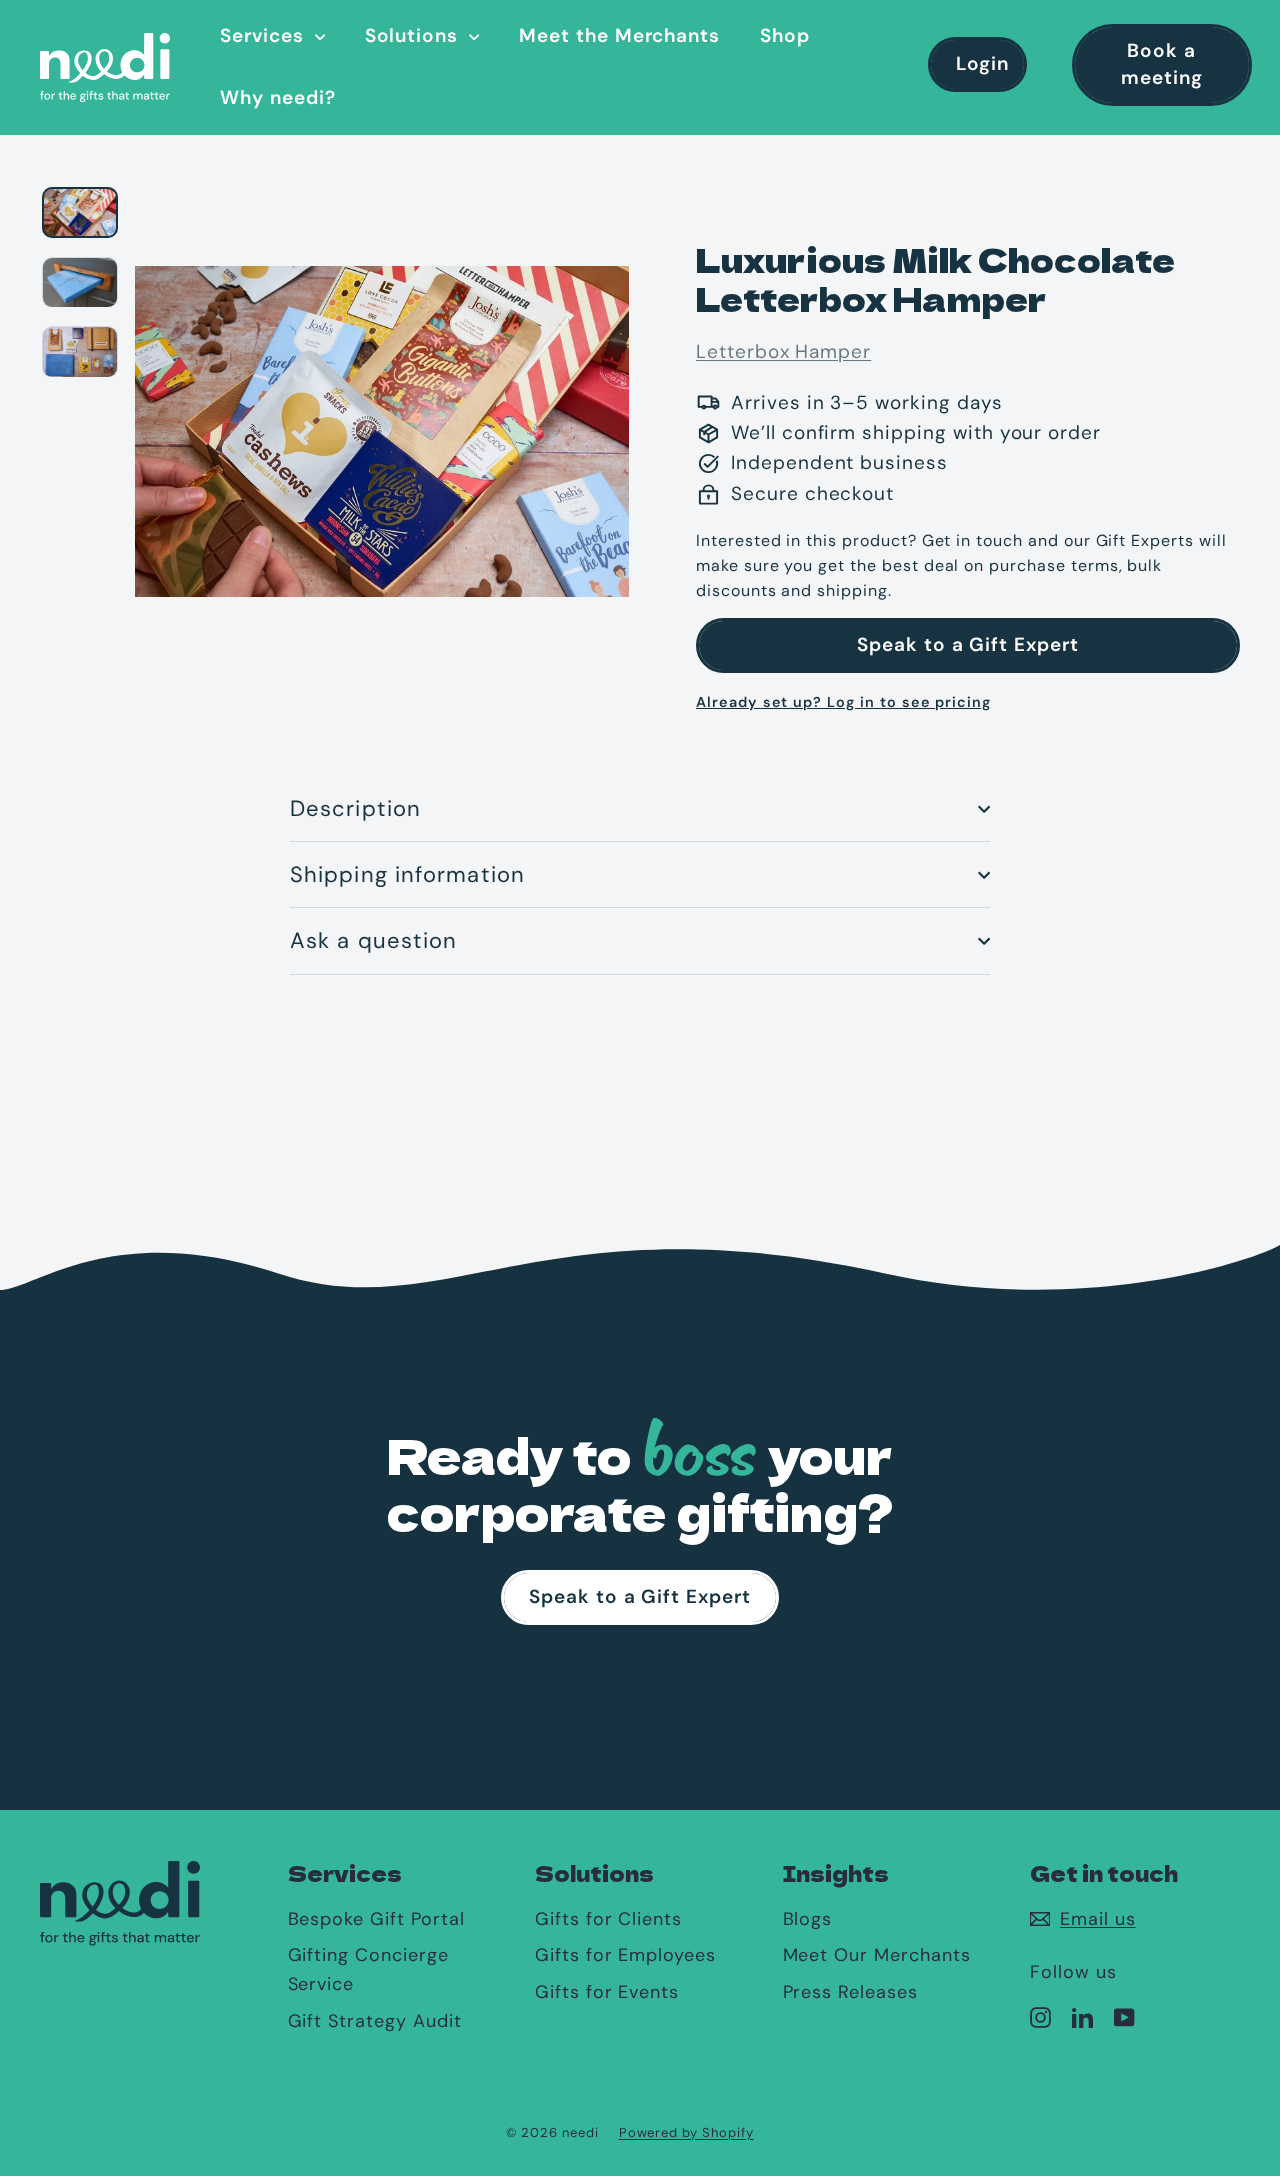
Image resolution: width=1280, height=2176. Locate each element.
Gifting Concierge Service (368, 1969)
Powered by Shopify (686, 2132)
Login (982, 63)
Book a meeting (1162, 64)
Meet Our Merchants (877, 1955)
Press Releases (850, 1992)
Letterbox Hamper (783, 351)
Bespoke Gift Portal (376, 1919)
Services (265, 35)
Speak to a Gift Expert (968, 644)
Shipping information (407, 874)
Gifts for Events (607, 1992)
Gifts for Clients (608, 1919)
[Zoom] (382, 429)
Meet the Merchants (619, 35)
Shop (785, 35)
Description (355, 808)
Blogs (808, 1919)
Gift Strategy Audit (375, 2021)
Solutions (415, 35)
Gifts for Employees (625, 1955)
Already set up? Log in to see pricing (843, 702)
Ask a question (373, 940)
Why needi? (278, 97)
